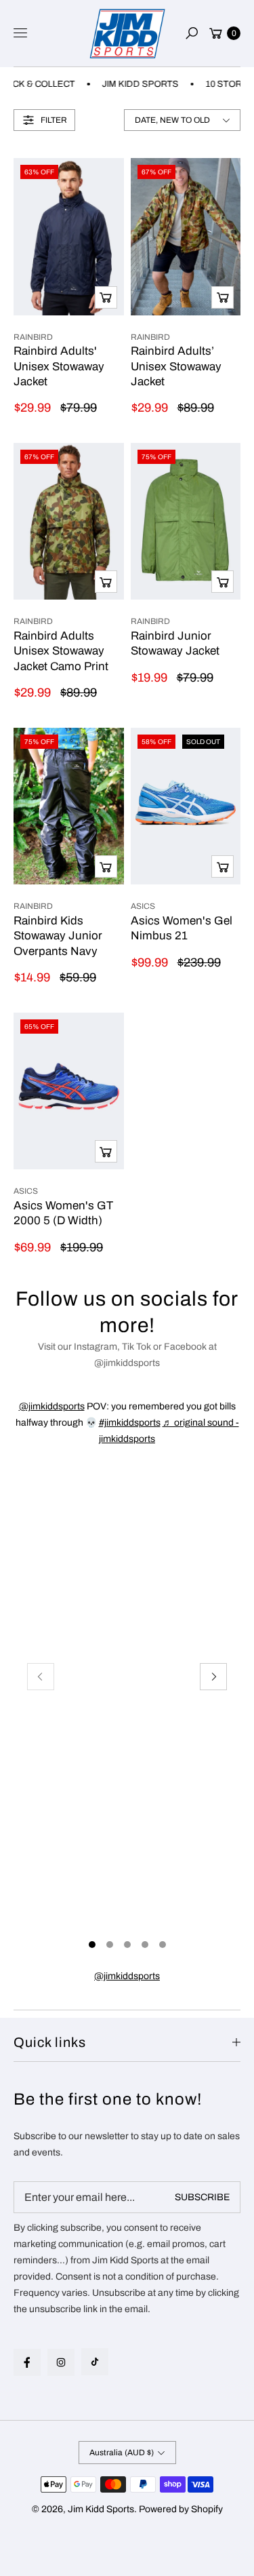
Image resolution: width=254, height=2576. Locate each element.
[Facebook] (27, 2362)
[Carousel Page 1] (92, 1945)
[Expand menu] (20, 33)
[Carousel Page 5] (163, 1945)
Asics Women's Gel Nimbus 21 (182, 928)
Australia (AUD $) (122, 2453)
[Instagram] (61, 2362)
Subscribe (202, 2197)
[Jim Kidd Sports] (127, 34)
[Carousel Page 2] (110, 1945)
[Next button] (213, 1677)
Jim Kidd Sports (101, 2509)
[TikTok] (95, 2362)
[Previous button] (41, 1677)
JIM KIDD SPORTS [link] (128, 84)
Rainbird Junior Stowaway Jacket (175, 643)
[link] (127, 1976)
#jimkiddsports (130, 1423)
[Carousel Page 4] (145, 1945)
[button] (192, 33)
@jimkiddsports (52, 1406)
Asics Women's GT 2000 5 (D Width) (63, 1213)
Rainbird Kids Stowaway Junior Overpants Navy (58, 936)
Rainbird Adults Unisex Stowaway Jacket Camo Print (61, 651)
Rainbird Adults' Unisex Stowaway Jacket (59, 366)
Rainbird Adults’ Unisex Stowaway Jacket (176, 366)
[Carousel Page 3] (127, 1945)
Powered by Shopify (181, 2509)
